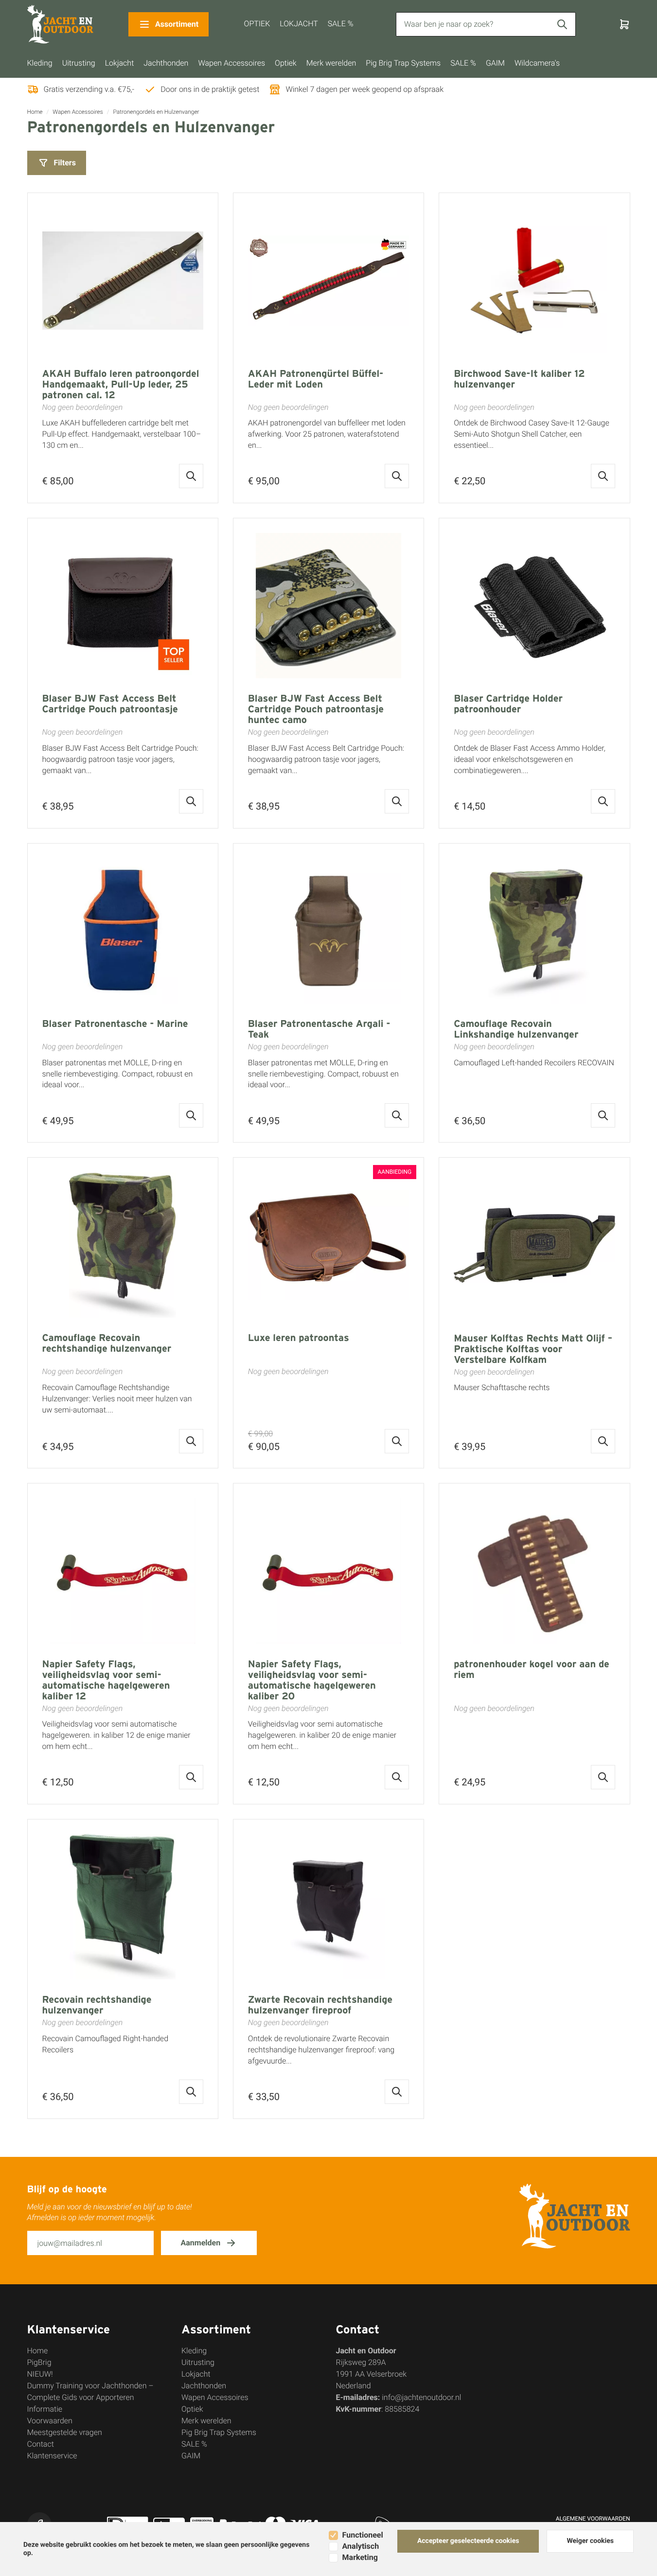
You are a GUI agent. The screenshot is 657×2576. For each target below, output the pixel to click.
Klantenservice (52, 2456)
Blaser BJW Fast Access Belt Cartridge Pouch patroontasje (110, 704)
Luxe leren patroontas (299, 1338)
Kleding (40, 63)
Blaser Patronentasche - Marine (115, 1024)
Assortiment (177, 24)
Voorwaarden (50, 2421)
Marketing (360, 2557)
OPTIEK (257, 24)
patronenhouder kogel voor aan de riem (532, 1669)
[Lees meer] (191, 476)
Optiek (286, 63)
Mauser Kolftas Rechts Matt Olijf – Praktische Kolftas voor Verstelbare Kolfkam (533, 1349)
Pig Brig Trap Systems (403, 63)
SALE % (341, 24)
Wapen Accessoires (231, 63)
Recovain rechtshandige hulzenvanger (97, 2005)
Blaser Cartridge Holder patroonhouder (508, 704)
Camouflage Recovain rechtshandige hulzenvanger (107, 1343)
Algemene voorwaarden (593, 2519)
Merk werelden (331, 63)
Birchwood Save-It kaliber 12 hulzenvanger (519, 379)
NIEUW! (40, 2374)
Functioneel (363, 2535)
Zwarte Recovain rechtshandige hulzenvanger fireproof (320, 2005)
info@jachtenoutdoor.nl (421, 2397)
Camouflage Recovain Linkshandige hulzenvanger (516, 1029)
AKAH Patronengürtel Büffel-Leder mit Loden (316, 379)
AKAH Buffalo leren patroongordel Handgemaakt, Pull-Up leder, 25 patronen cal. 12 (121, 384)
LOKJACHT (299, 24)
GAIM (495, 63)
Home (35, 112)
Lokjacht (120, 63)
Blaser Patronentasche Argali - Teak (319, 1029)
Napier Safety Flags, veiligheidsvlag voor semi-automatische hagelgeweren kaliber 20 (312, 1680)
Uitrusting (79, 63)
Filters (65, 163)
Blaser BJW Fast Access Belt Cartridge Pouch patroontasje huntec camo (316, 709)
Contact (41, 2444)
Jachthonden (166, 63)
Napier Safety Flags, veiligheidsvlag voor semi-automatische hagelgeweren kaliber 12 (106, 1680)
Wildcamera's (537, 63)
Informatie (45, 2409)
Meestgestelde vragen (65, 2432)
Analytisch (361, 2546)
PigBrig (39, 2362)
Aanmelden (201, 2243)
